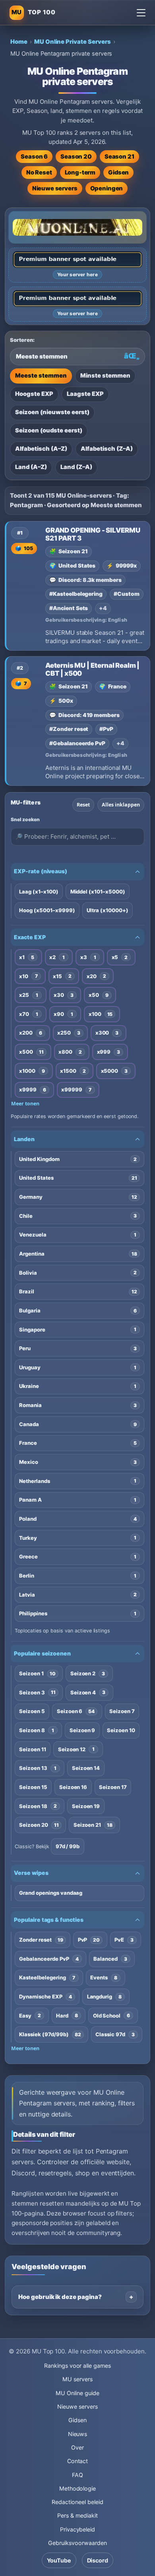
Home (19, 42)
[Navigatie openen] (141, 13)
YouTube (59, 2560)
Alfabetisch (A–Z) (41, 449)
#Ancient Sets (69, 608)
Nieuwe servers (55, 188)
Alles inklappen (121, 805)
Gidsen (118, 173)
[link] (77, 586)
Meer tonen (25, 1104)
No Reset (39, 173)
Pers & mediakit (77, 2515)
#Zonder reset (69, 729)
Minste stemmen (105, 376)
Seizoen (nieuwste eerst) (52, 412)
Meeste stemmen (41, 376)
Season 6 (34, 157)
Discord (98, 2560)
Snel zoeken (25, 819)
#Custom (127, 594)
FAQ (77, 2475)
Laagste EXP (85, 394)
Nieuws (78, 2434)
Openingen (107, 188)
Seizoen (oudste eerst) (49, 430)
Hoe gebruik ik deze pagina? (60, 2297)
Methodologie (77, 2488)
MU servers (77, 2379)
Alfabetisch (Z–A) (107, 449)
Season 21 (119, 157)
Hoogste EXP (34, 394)
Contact (78, 2461)
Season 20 (76, 157)
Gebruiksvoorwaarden (77, 2543)
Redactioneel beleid (77, 2502)
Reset (83, 805)
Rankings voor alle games (77, 2366)
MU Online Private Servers (73, 42)
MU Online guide (77, 2393)
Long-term (80, 173)
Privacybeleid (77, 2529)
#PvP (106, 729)
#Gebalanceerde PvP (77, 743)
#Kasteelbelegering (76, 594)
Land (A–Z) (31, 467)
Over (77, 2447)
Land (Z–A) (76, 467)
